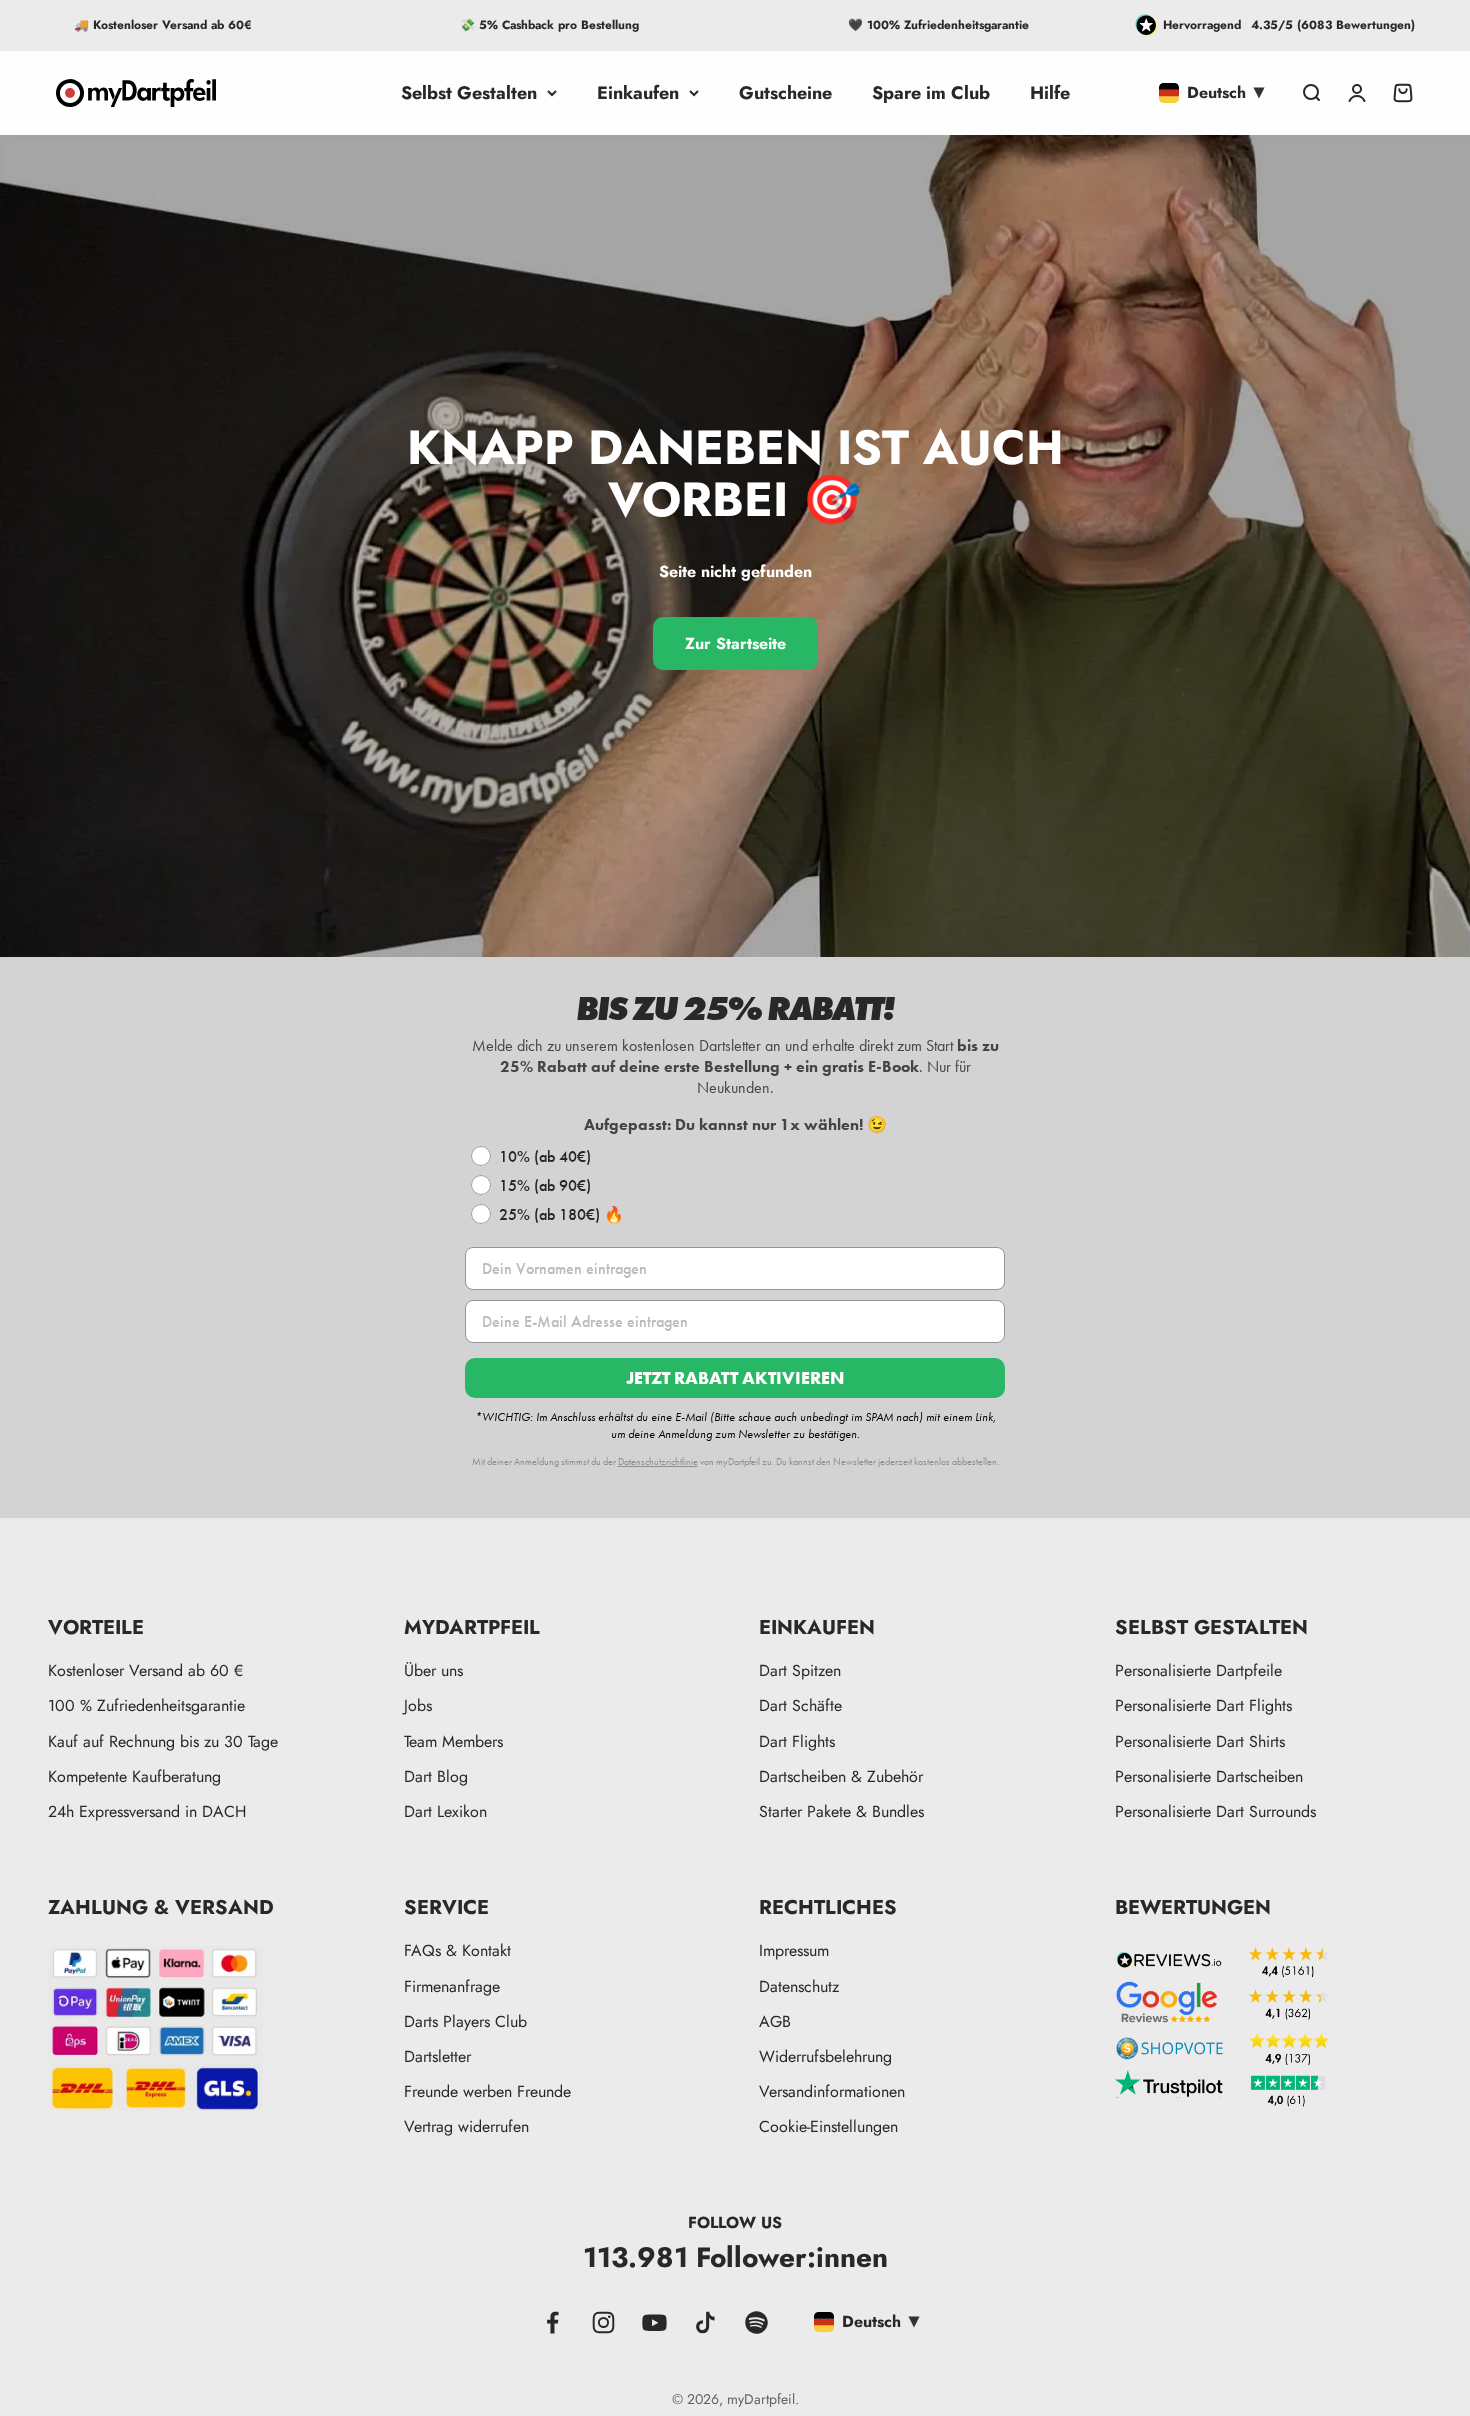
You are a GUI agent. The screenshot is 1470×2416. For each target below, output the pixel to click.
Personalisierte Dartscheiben (1209, 1776)
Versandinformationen (832, 2091)
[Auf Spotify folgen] (756, 2322)
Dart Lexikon (445, 1811)
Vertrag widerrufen (466, 2126)
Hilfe (1050, 93)
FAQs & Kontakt (457, 1950)
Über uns (433, 1670)
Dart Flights (797, 1741)
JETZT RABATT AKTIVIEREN (735, 1377)
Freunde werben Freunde (487, 2091)
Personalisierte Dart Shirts (1200, 1741)
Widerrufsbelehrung (825, 2056)
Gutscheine (785, 93)
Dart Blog (436, 1776)
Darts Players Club (465, 2021)
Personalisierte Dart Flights (1203, 1705)
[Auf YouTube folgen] (654, 2322)
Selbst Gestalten (469, 93)
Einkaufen (638, 93)
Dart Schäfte (800, 1705)
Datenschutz (799, 1986)
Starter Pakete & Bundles (841, 1811)
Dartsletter (437, 2056)
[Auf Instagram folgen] (603, 2322)
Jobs (418, 1705)
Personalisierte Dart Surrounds (1215, 1811)
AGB (775, 2021)
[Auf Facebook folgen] (552, 2322)
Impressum (794, 1950)
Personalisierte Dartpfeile (1198, 1670)
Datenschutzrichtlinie (658, 1461)
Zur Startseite (735, 643)
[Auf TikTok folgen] (705, 2322)
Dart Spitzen (800, 1670)
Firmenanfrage (452, 1986)
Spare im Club (931, 93)
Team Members (453, 1741)
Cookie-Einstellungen (828, 2126)
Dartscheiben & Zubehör (841, 1776)
